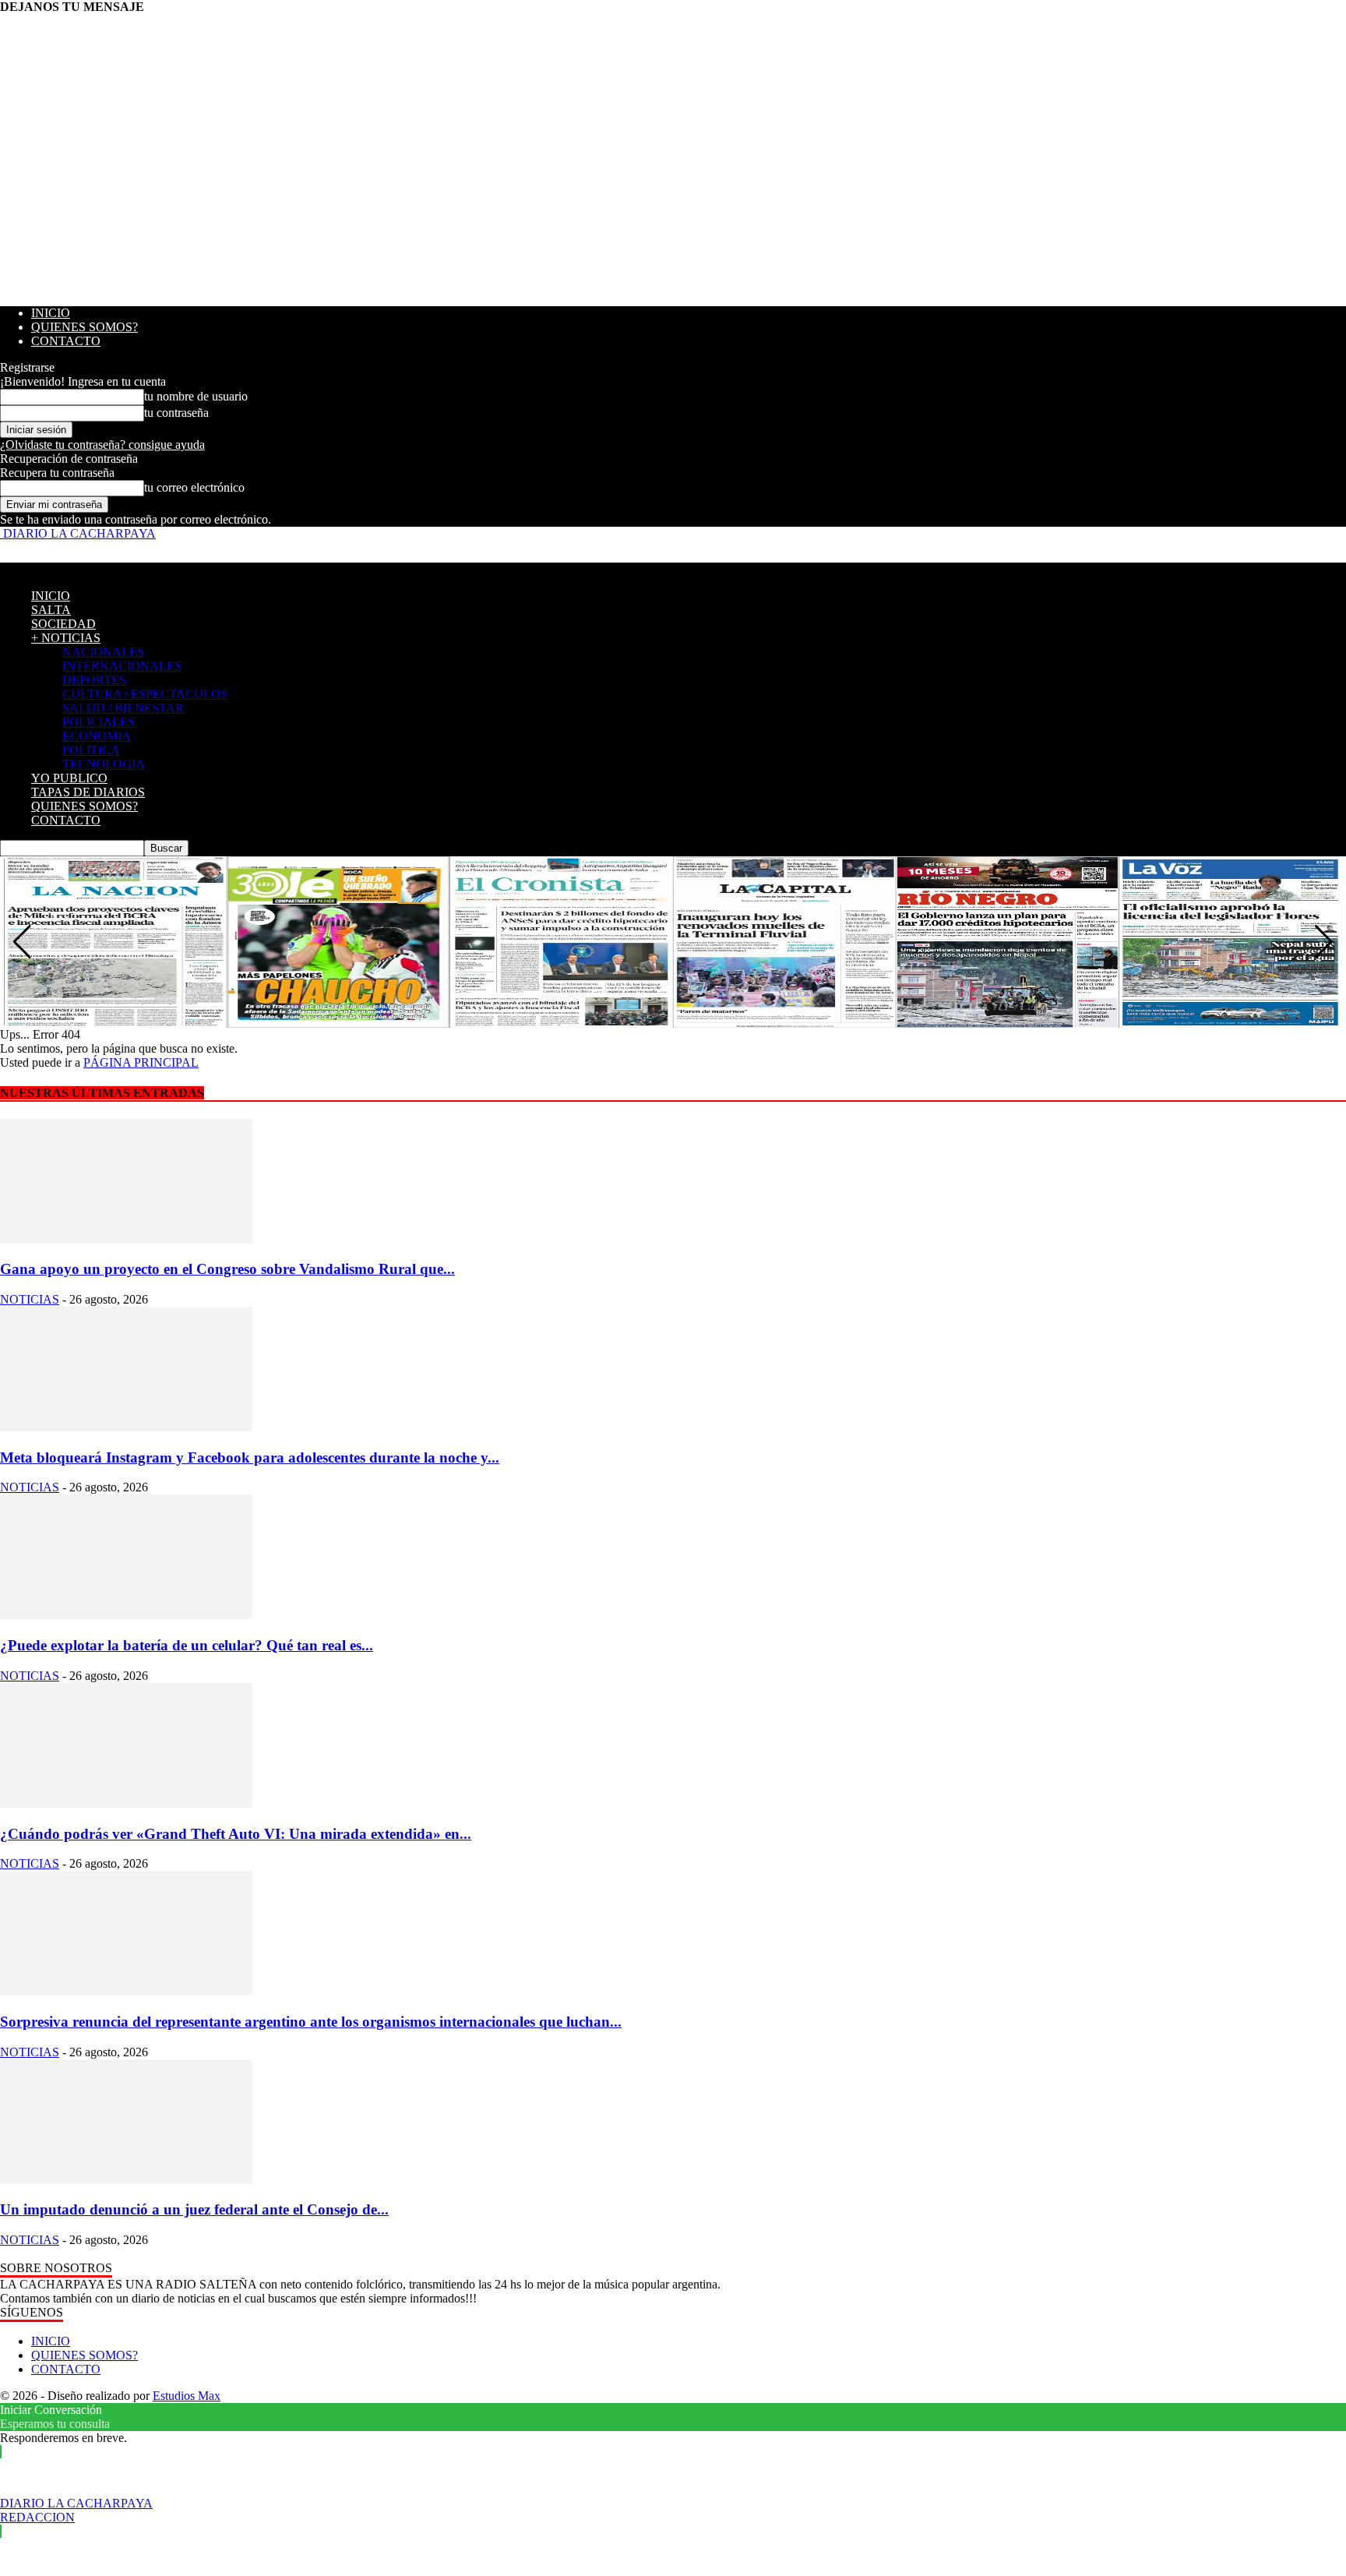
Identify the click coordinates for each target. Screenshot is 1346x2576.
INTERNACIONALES (122, 666)
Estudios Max (187, 2396)
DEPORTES (94, 680)
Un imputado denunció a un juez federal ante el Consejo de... (194, 2209)
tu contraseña (176, 413)
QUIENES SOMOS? (85, 327)
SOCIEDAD (63, 624)
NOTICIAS (30, 1299)
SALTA (51, 610)
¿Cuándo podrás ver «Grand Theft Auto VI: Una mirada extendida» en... (236, 1834)
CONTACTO (66, 341)
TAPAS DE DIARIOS (88, 792)
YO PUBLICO (69, 778)
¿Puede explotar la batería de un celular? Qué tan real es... (187, 1645)
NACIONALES (103, 652)
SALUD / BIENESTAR (123, 708)
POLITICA (91, 750)
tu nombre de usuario (196, 396)
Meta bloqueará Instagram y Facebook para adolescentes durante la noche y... (250, 1457)
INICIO (51, 313)
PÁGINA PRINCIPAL (141, 1062)
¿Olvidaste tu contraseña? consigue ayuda (102, 445)
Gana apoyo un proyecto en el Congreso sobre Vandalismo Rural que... (227, 1269)
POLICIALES (99, 722)
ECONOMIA (97, 736)
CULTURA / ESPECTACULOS (145, 694)
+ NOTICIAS (66, 638)
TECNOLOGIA (104, 764)
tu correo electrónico (194, 487)
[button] (1324, 942)
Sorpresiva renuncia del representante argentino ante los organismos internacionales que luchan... (311, 2022)
